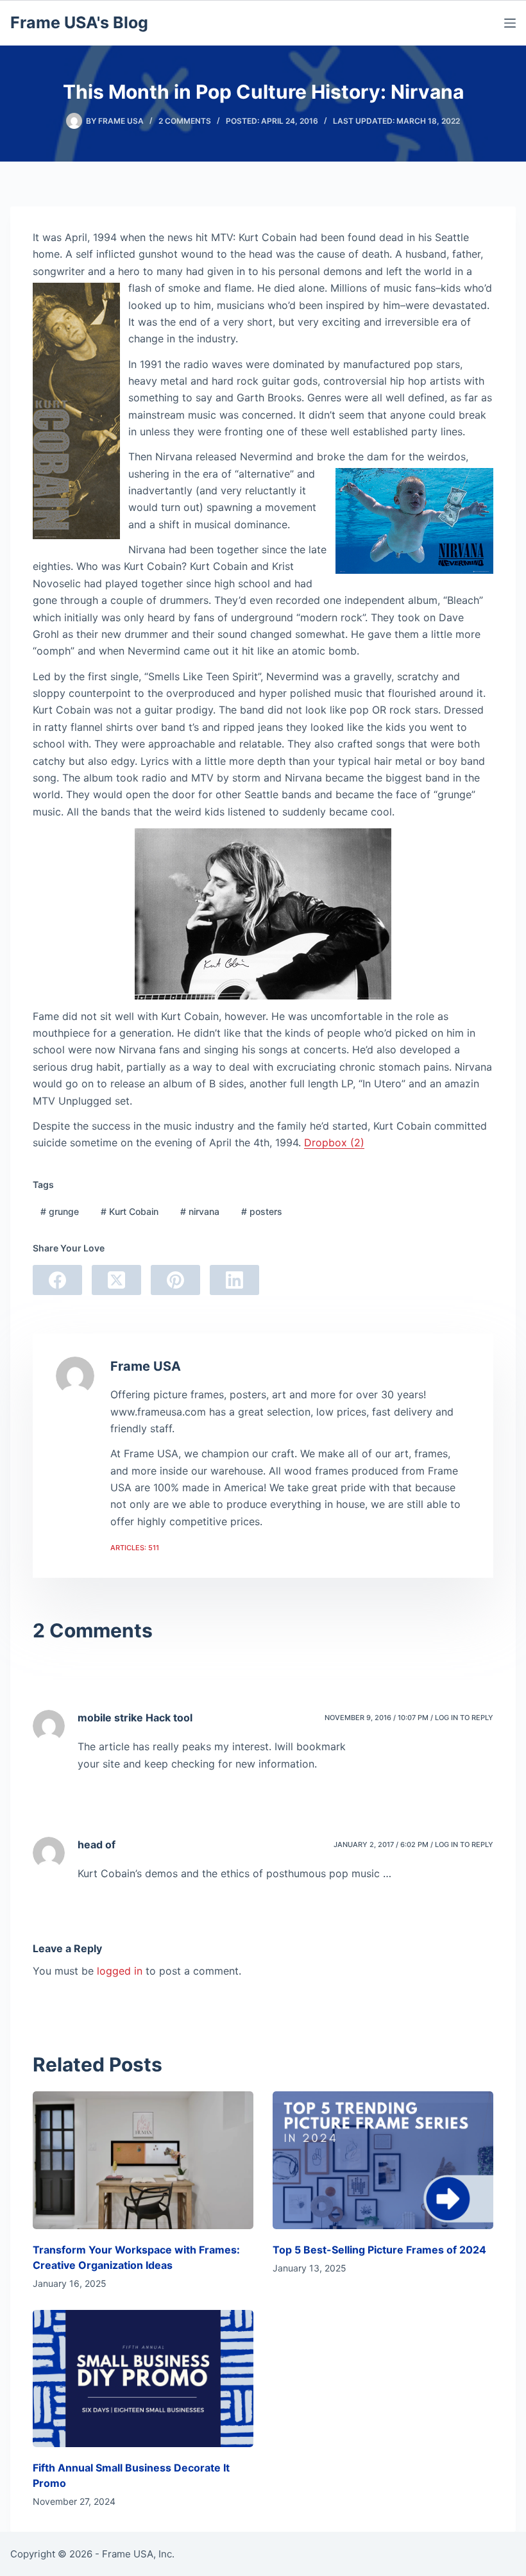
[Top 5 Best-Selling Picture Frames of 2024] (383, 2160)
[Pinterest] (175, 1280)
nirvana (200, 1211)
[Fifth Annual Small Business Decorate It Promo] (143, 2379)
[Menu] (510, 23)
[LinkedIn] (234, 1280)
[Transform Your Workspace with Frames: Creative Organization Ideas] (143, 2160)
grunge (60, 1211)
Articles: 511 (135, 1548)
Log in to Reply (464, 1718)
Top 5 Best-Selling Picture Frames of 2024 (379, 2250)
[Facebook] (57, 1280)
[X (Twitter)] (116, 1280)
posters (262, 1211)
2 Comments (185, 121)
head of (97, 1844)
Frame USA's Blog (79, 22)
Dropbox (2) (334, 1142)
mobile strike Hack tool (135, 1718)
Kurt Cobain (130, 1211)
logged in (120, 1971)
